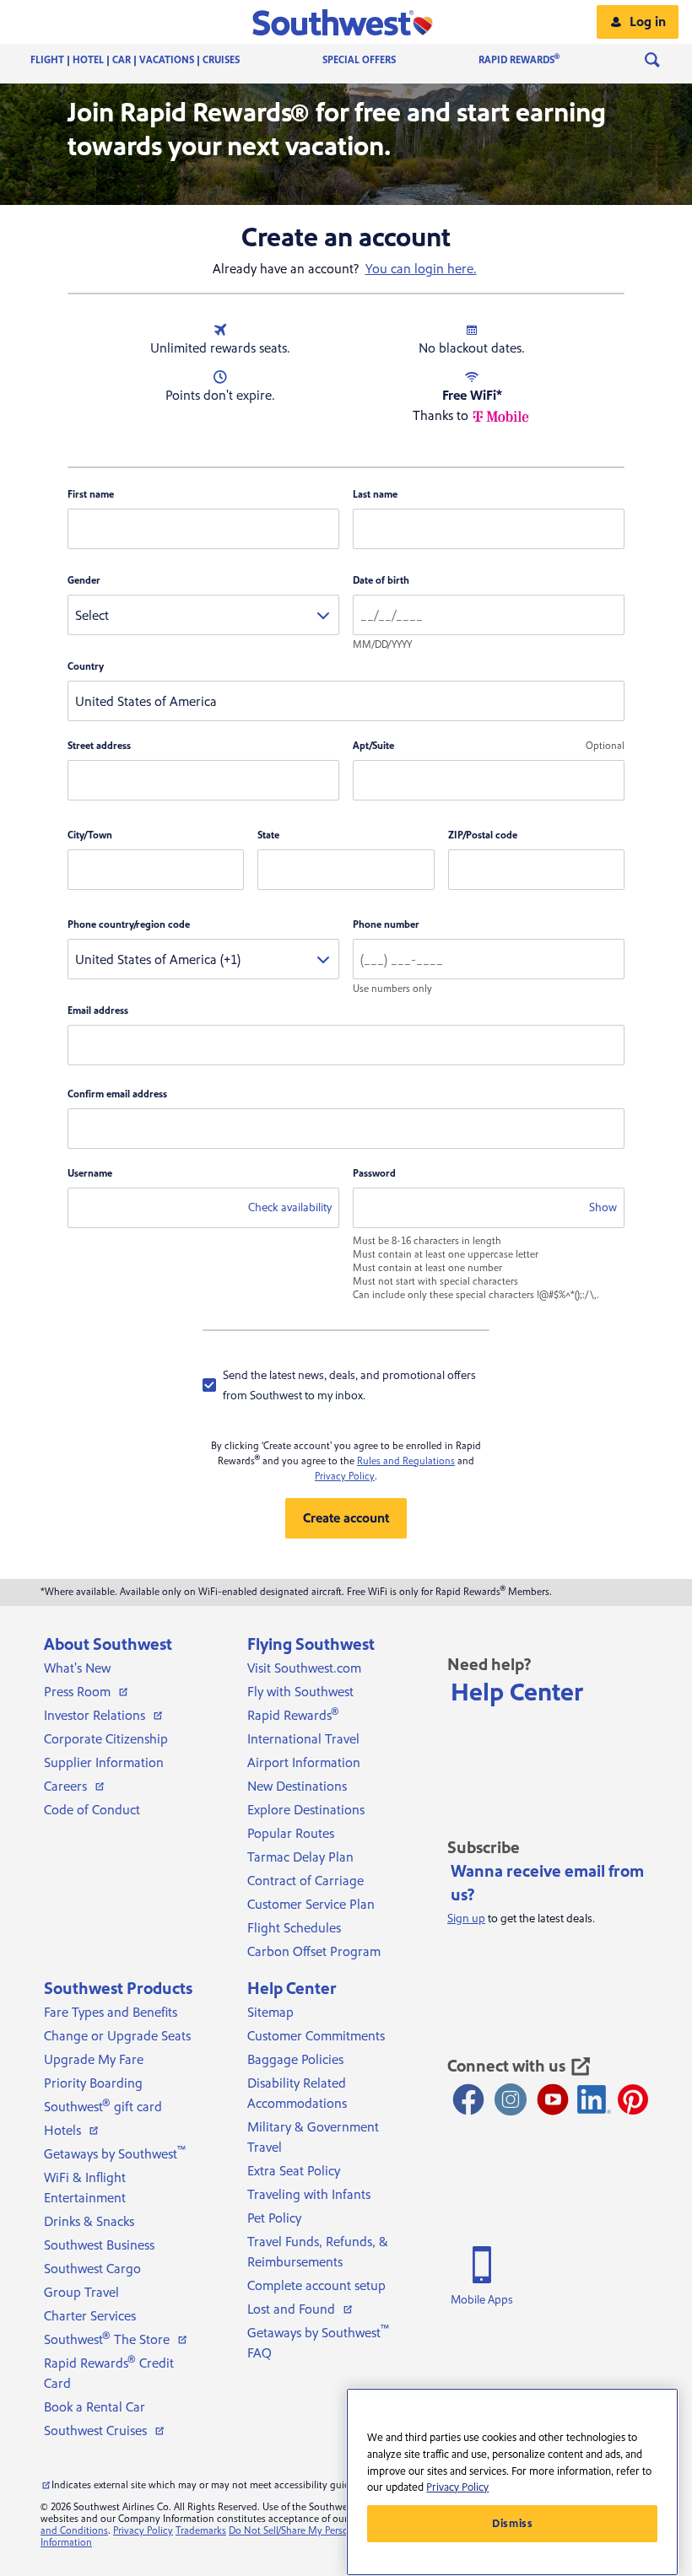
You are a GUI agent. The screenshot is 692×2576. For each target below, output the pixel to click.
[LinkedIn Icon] (594, 2099)
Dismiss (513, 2524)
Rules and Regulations (406, 1461)
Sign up (466, 1919)
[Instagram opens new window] (511, 2099)
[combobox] (203, 615)
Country (86, 667)
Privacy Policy (345, 1477)
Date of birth (381, 581)
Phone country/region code (129, 925)
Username (90, 1174)
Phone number (386, 925)
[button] (346, 22)
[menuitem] (152, 60)
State (268, 835)
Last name (375, 495)
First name (91, 495)
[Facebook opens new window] (468, 2099)
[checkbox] (346, 1385)
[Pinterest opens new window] (633, 2099)
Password (374, 1174)
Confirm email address (117, 1094)
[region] (512, 2482)
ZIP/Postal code (483, 835)
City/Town (90, 835)
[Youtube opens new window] (553, 2099)
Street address (99, 746)
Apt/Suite (373, 746)
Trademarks (201, 2531)
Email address (98, 1011)
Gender (84, 581)
